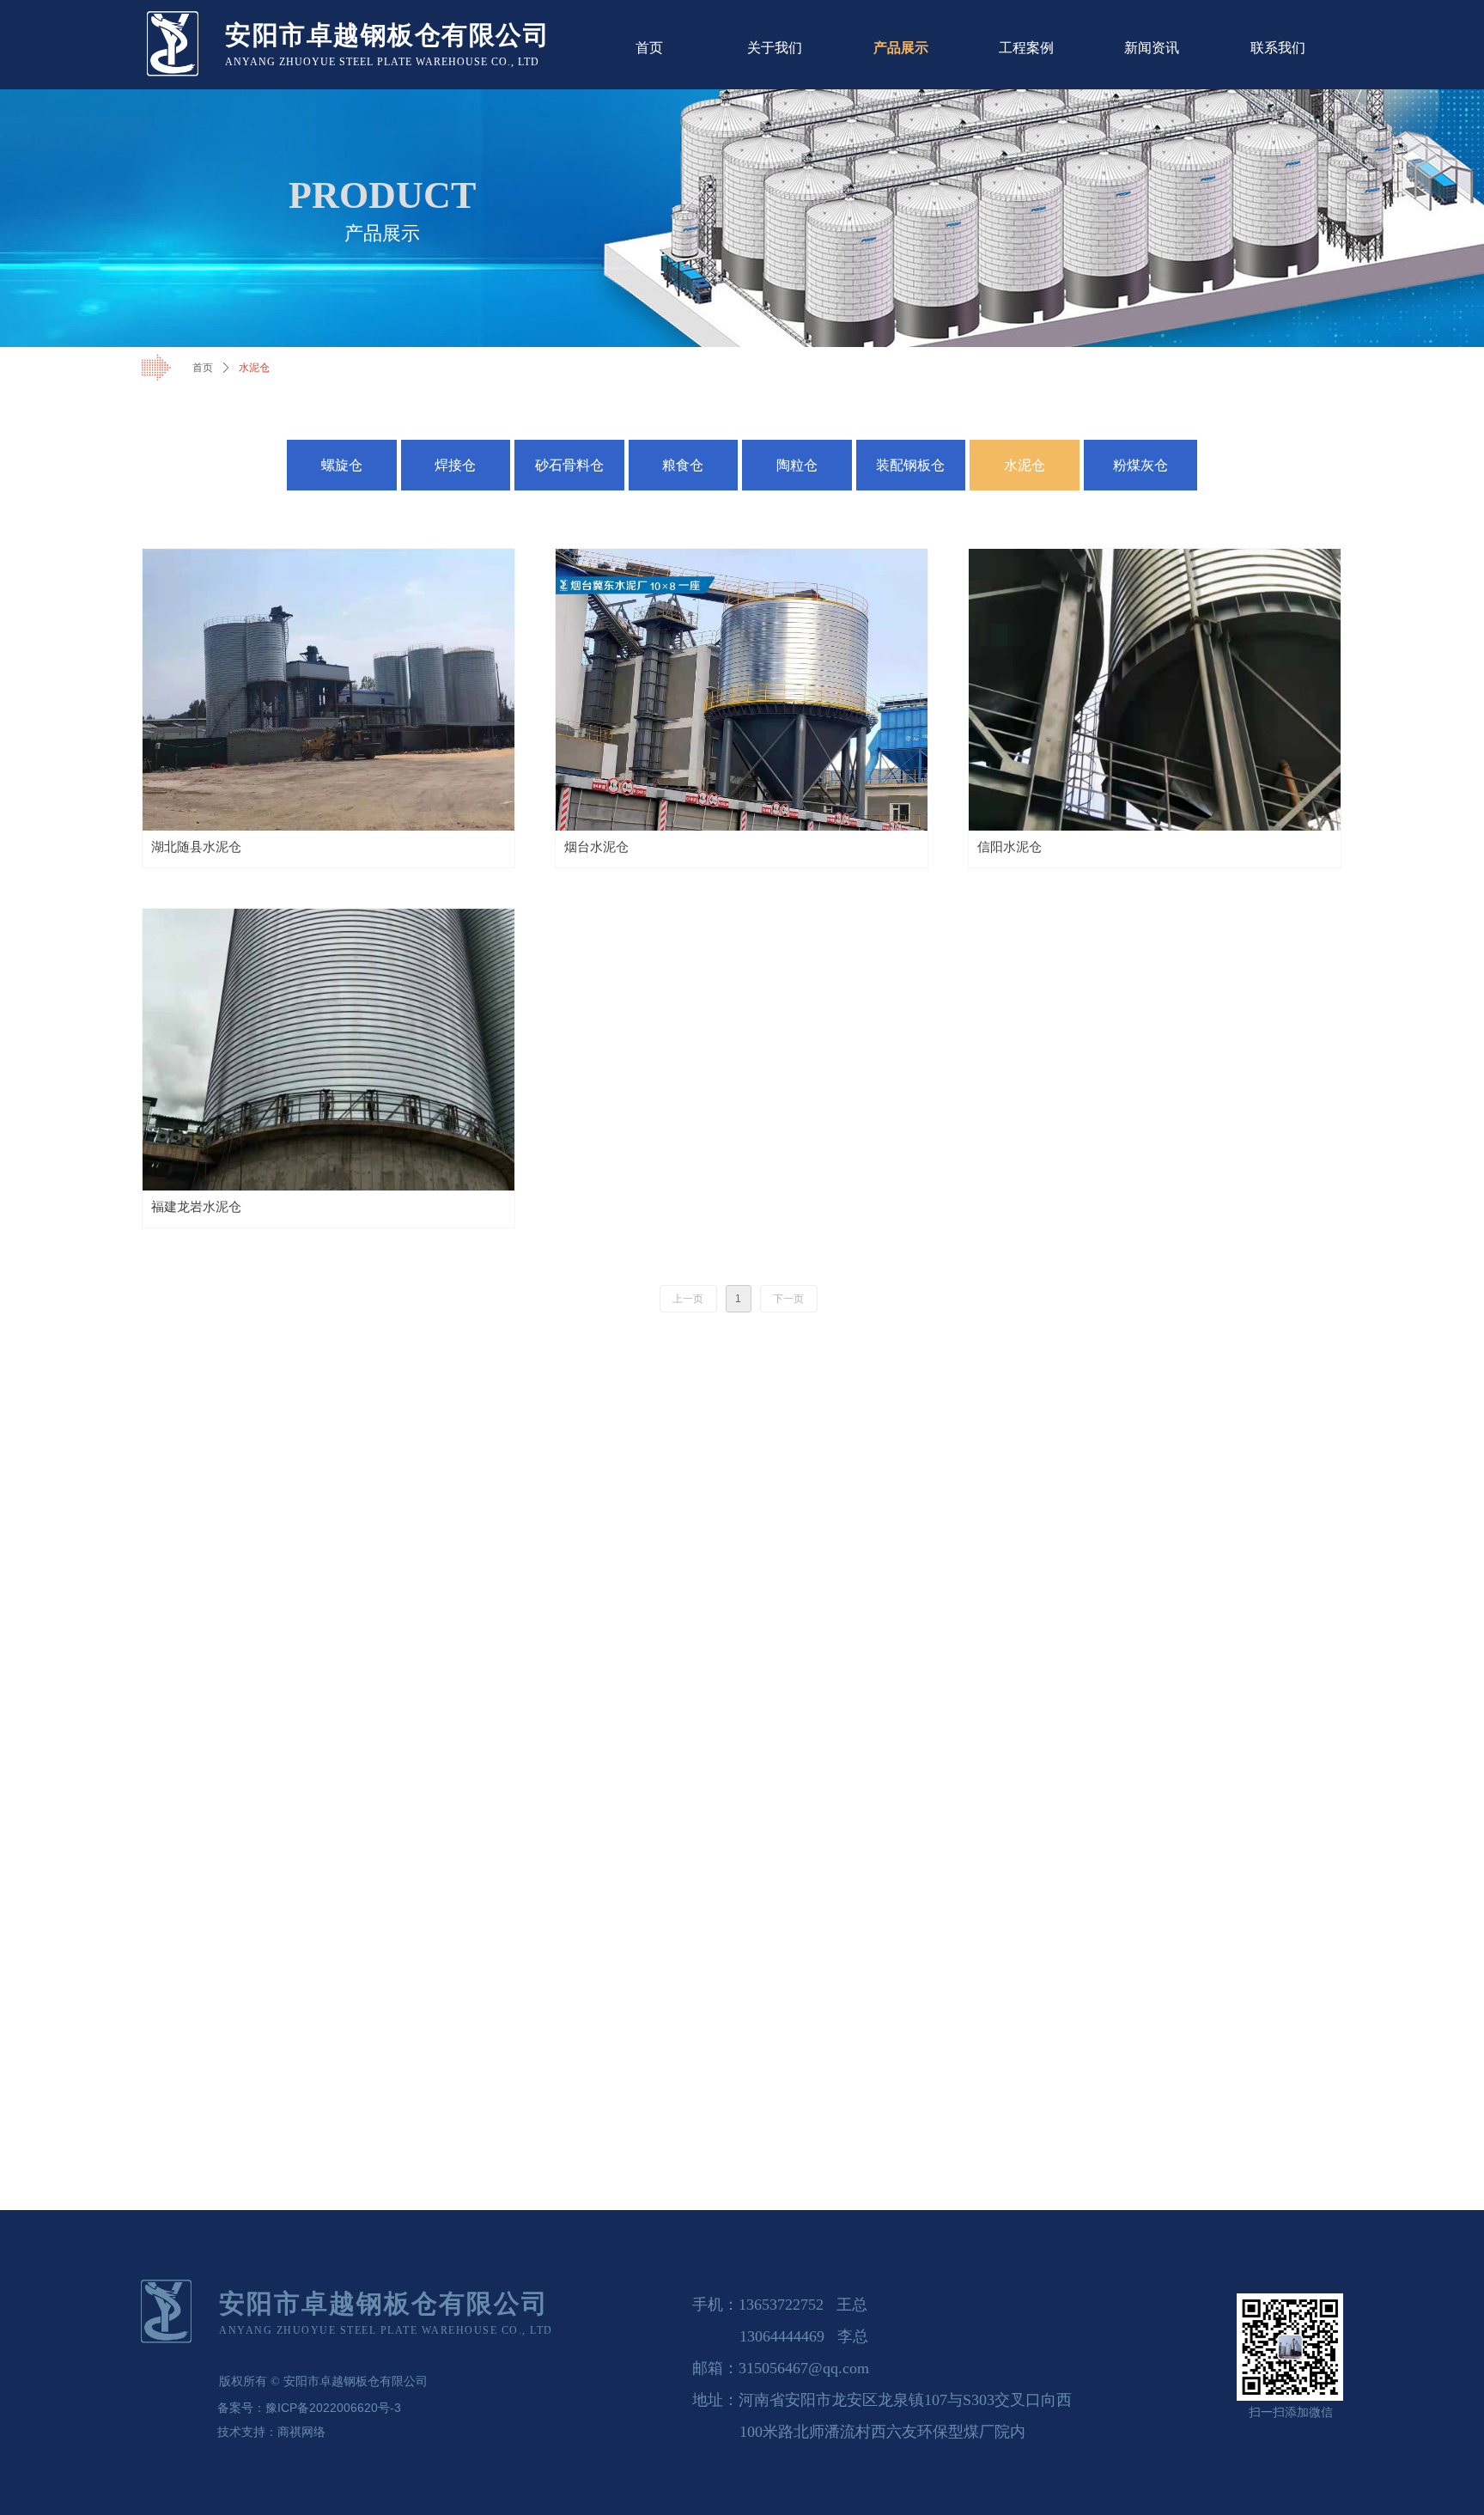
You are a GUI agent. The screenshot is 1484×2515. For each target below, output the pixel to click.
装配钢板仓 (910, 465)
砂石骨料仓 (569, 465)
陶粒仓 (797, 465)
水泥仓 (1025, 465)
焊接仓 (455, 465)
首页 (203, 368)
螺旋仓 (342, 465)
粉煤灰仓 (1140, 465)
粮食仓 (683, 465)
